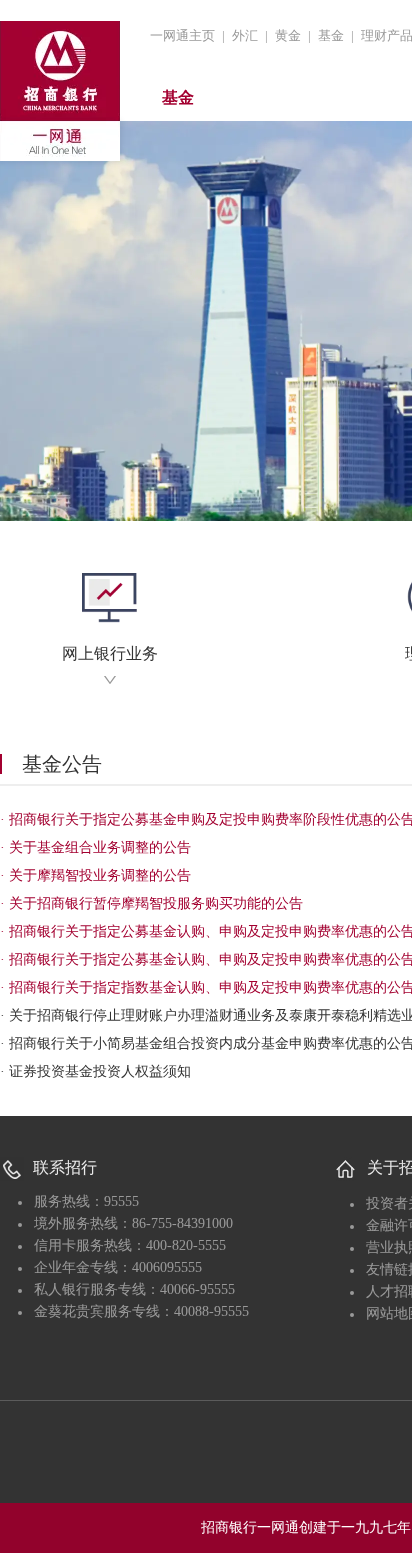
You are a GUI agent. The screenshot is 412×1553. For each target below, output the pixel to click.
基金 (331, 35)
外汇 (245, 35)
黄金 (288, 35)
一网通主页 (182, 35)
